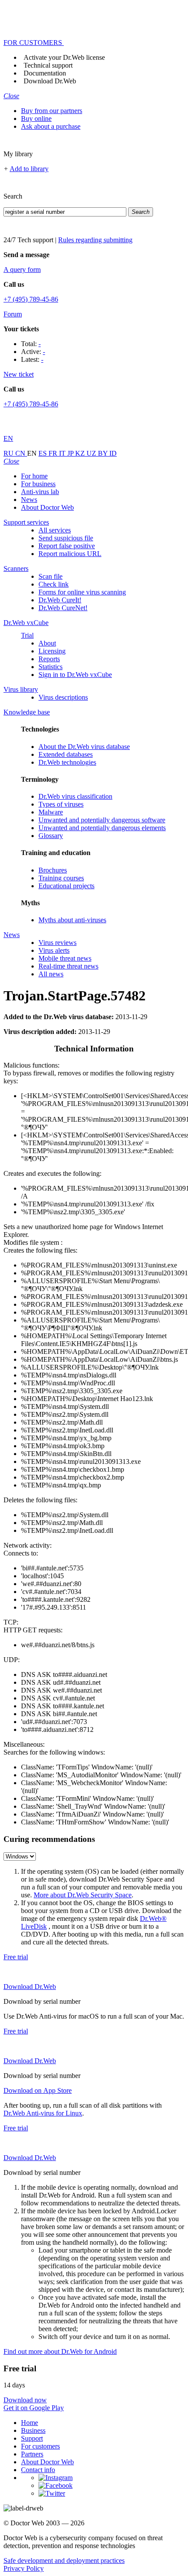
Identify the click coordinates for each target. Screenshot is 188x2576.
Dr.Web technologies (67, 762)
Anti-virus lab (40, 492)
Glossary (51, 836)
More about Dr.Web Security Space (83, 1895)
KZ (81, 453)
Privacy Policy (24, 2568)
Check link (54, 584)
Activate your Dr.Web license (64, 57)
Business (33, 2430)
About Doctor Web (47, 507)
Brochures (53, 870)
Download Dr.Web (50, 81)
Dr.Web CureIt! (60, 600)
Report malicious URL (70, 554)
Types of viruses (61, 804)
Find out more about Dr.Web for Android (60, 2351)
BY (104, 453)
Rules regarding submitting (95, 240)
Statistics (50, 667)
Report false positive (67, 546)
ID (113, 453)
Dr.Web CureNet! (63, 608)
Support (32, 2438)
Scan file (50, 576)
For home (34, 476)
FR (54, 453)
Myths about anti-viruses (72, 920)
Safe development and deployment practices (64, 2561)
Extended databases (66, 754)
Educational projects (66, 886)
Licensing (52, 651)
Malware (51, 812)
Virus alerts (54, 950)
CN (21, 453)
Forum (13, 314)
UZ (92, 453)
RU (9, 453)
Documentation (45, 73)
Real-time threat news (68, 966)
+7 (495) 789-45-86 (31, 299)
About (47, 643)
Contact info (38, 2470)
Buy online (36, 118)
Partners (32, 2454)
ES (44, 453)
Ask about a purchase (51, 126)
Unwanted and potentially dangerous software (102, 820)
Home (30, 2423)
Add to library (29, 169)
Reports (49, 659)
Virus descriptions (63, 697)
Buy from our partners (52, 111)
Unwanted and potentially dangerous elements (102, 828)
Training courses (61, 878)
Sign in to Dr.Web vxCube (75, 675)
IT (63, 453)
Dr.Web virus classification (75, 796)
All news (51, 974)
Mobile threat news (65, 958)
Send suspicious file (66, 538)
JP (71, 453)
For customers (40, 2446)
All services (55, 530)
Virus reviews (57, 943)
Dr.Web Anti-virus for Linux (43, 2113)
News (29, 500)
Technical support (48, 65)
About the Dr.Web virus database (84, 747)
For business (38, 484)
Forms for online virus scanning (82, 592)
